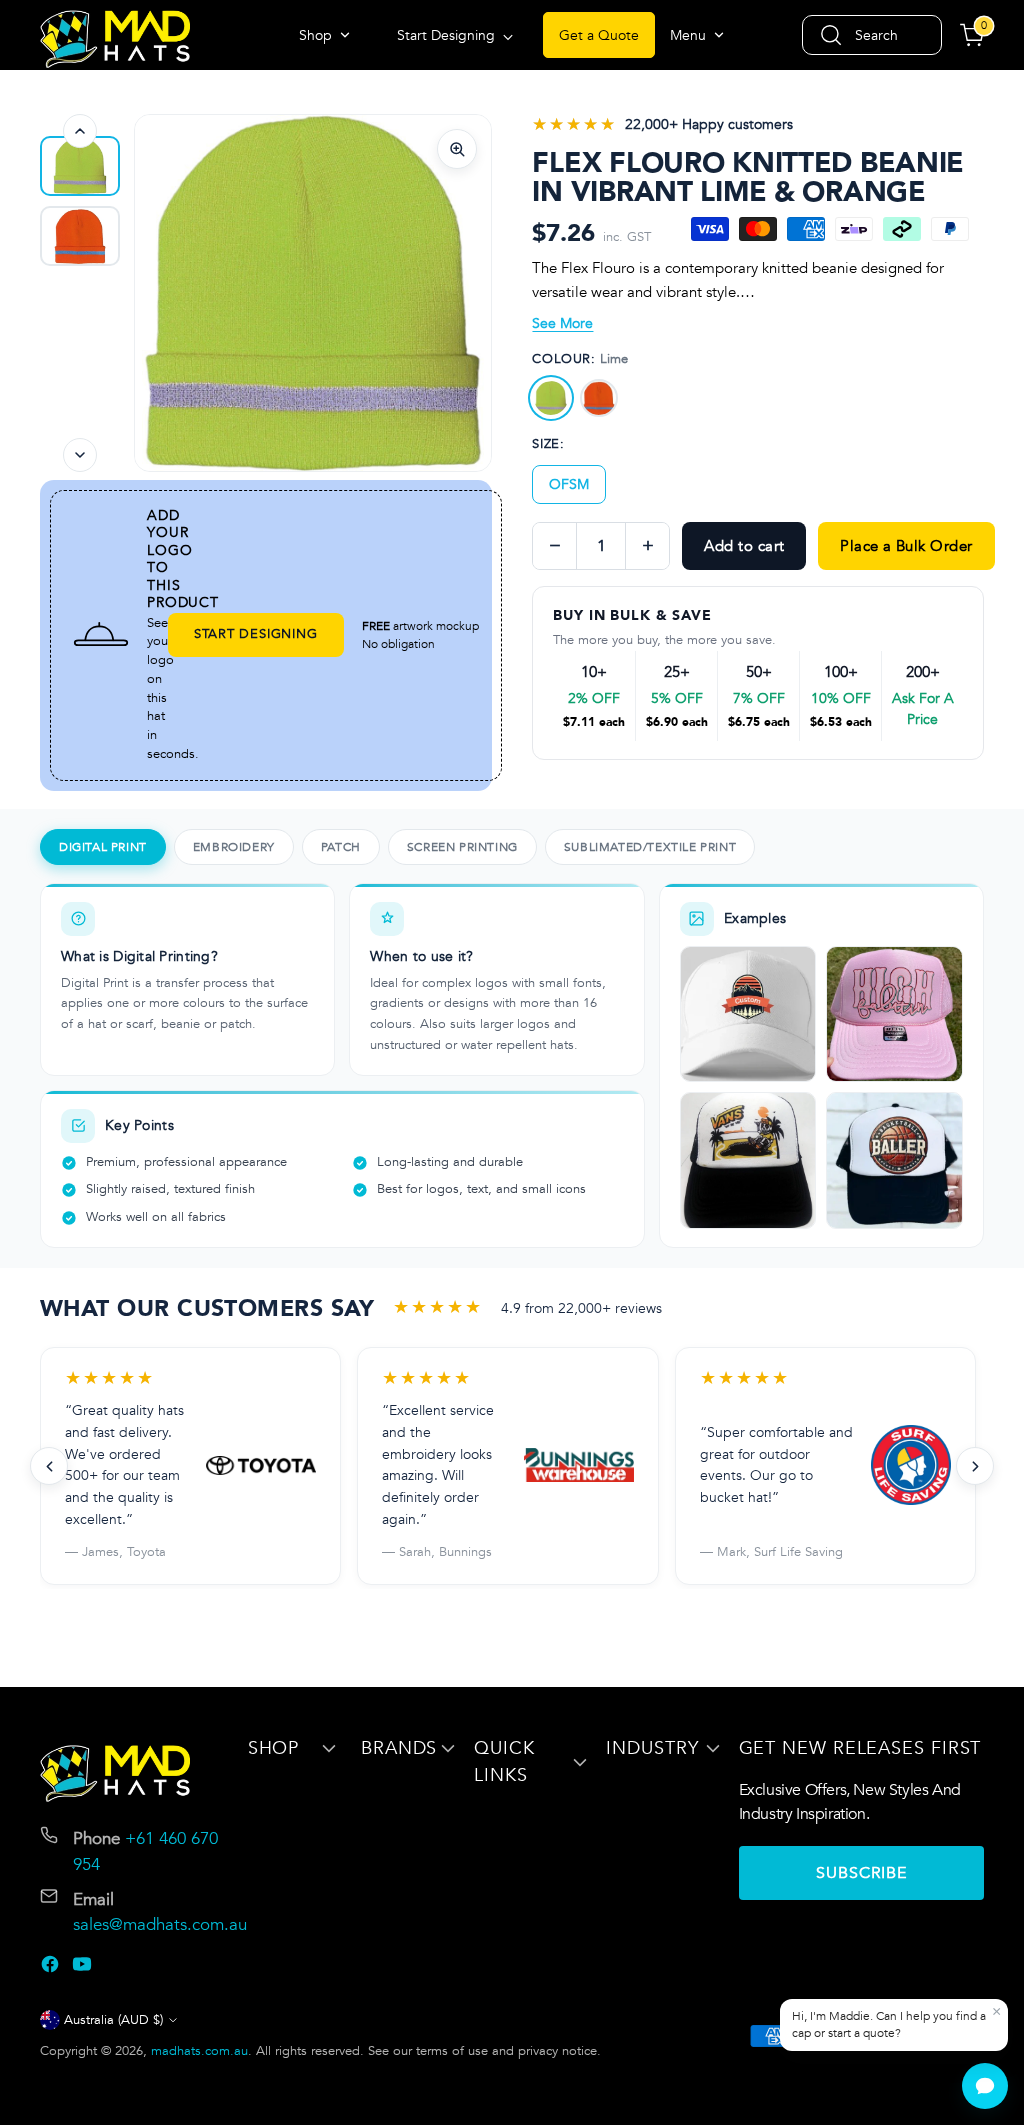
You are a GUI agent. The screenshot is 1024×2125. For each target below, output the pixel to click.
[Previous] (80, 131)
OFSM (569, 484)
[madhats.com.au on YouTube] (84, 1967)
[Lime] (551, 398)
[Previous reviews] (49, 1466)
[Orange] (599, 398)
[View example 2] (894, 1014)
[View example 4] (894, 1160)
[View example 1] (748, 1014)
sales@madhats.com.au (160, 1924)
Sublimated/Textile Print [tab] (650, 847)
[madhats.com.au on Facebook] (52, 1967)
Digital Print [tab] (103, 847)
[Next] (80, 455)
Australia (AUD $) (113, 2020)
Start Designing (256, 634)
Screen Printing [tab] (462, 847)
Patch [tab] (341, 847)
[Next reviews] (975, 1466)
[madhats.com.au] (115, 39)
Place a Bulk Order (906, 546)
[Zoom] (457, 149)
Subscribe (861, 1873)
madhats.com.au (199, 2051)
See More (562, 323)
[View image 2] (80, 236)
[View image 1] (80, 166)
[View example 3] (748, 1160)
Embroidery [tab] (234, 847)
